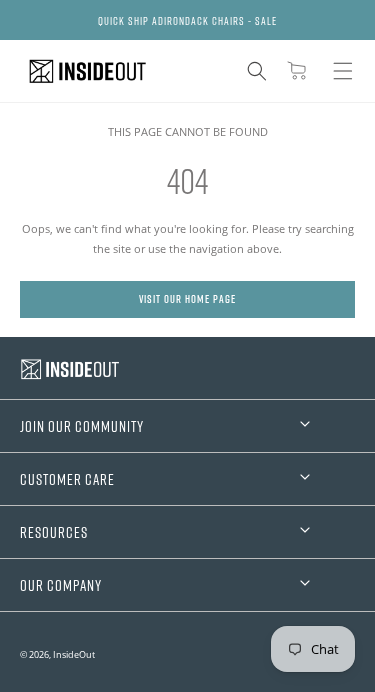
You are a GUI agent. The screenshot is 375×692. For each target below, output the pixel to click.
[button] (257, 71)
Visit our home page (187, 298)
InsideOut (74, 654)
